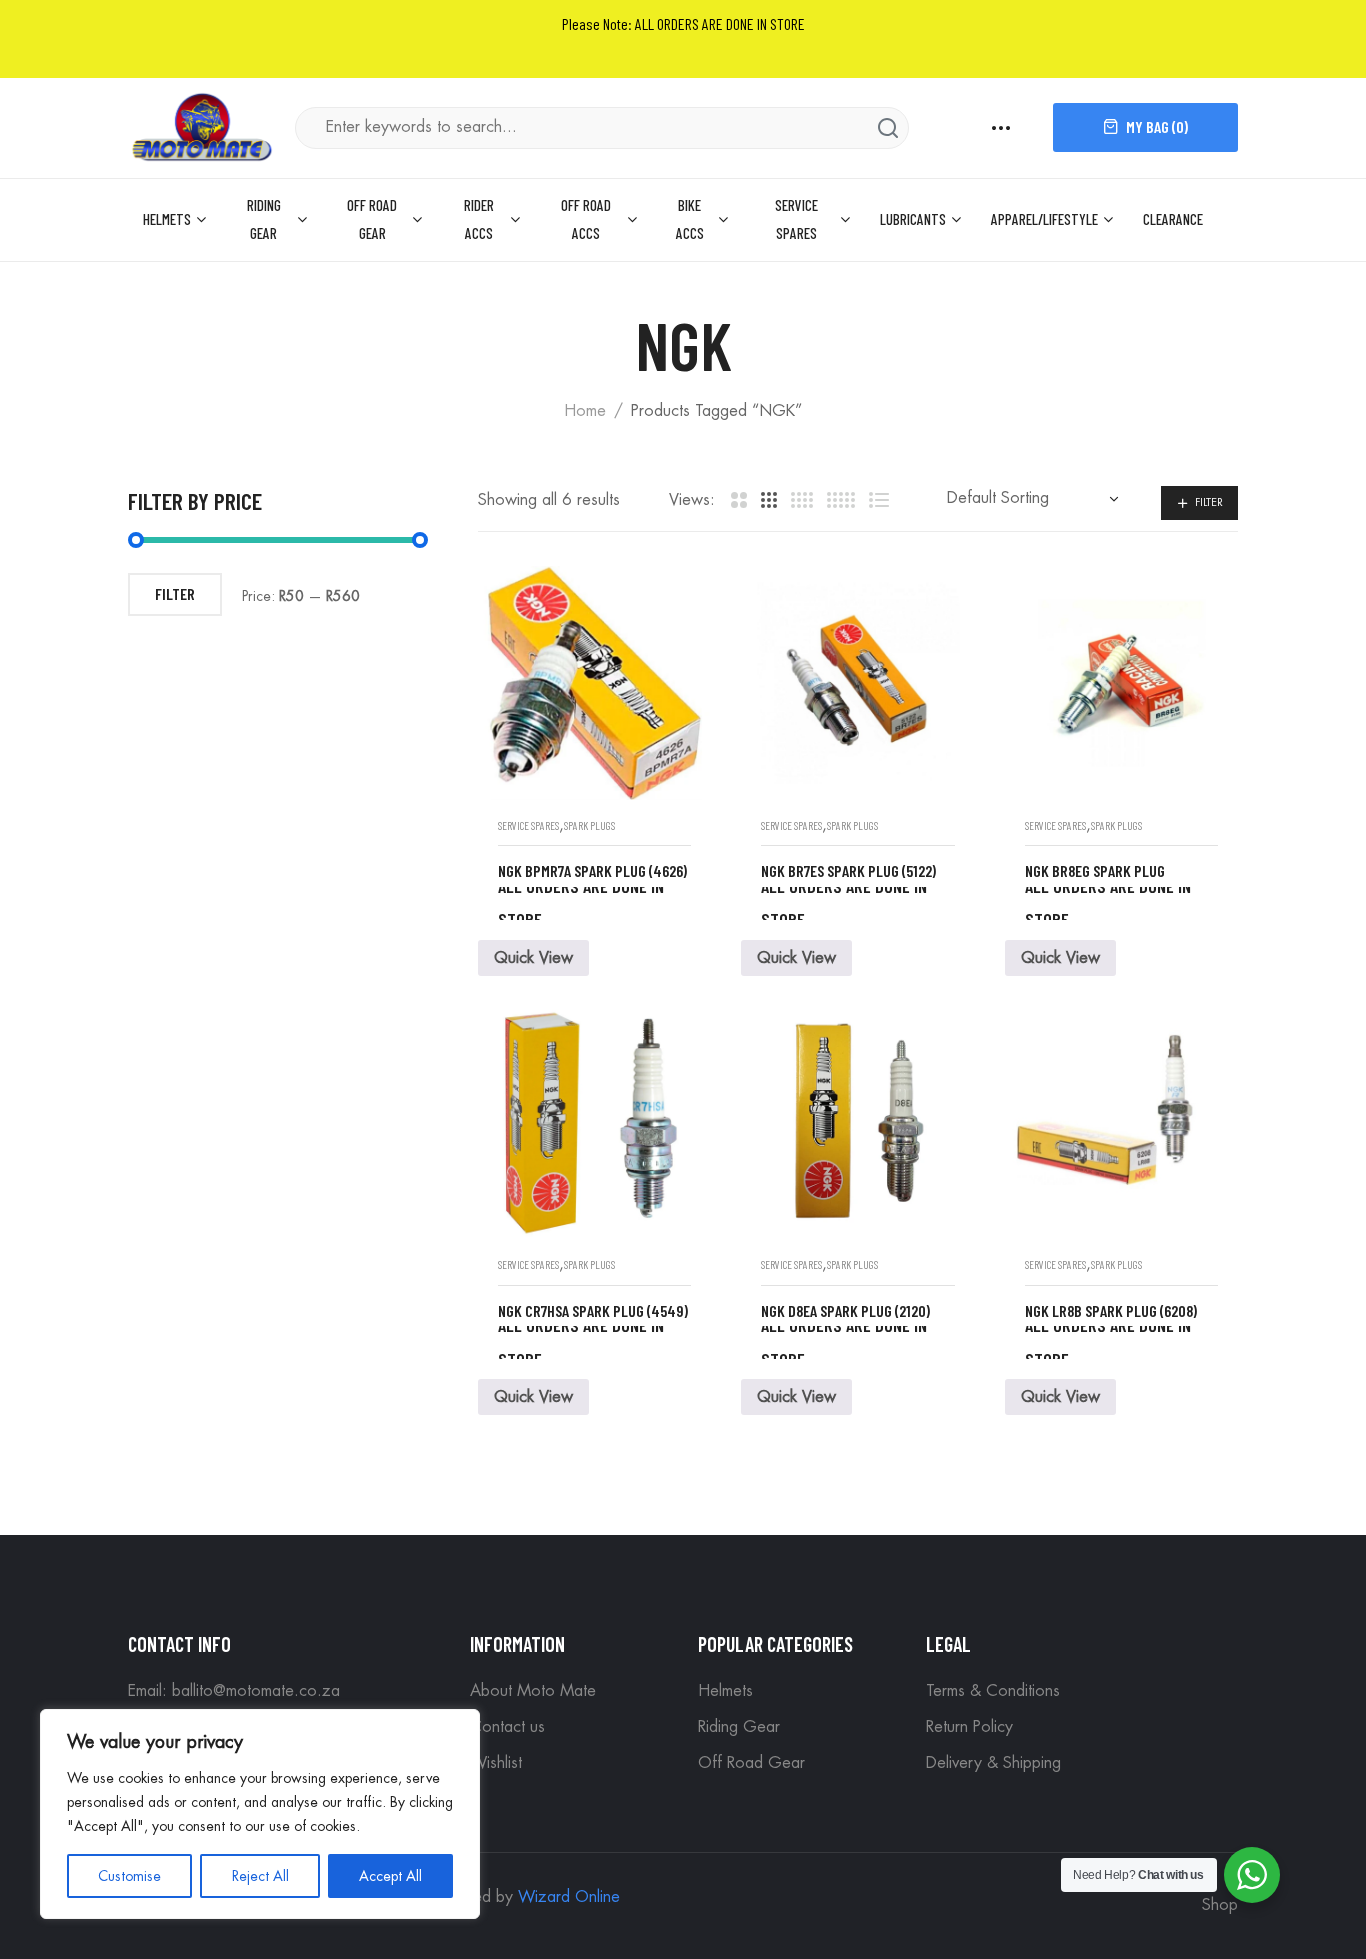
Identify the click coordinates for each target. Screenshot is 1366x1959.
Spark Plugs (589, 825)
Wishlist (496, 1763)
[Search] (888, 128)
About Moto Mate (533, 1691)
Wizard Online (569, 1897)
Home (585, 411)
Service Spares (796, 219)
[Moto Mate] (203, 125)
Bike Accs (690, 219)
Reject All (260, 1876)
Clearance (1173, 219)
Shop (1220, 1905)
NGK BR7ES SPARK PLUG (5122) (848, 870)
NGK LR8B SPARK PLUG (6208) (1111, 1310)
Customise (129, 1876)
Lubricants (913, 219)
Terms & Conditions (993, 1691)
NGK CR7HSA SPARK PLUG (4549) (593, 1310)
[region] (260, 1814)
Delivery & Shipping (993, 1763)
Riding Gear (264, 219)
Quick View (533, 958)
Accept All (390, 1876)
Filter (1209, 502)
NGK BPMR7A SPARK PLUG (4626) (592, 870)
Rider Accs (479, 219)
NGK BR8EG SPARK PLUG (1095, 870)
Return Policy (969, 1727)
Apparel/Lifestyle (1044, 219)
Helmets (167, 219)
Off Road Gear (372, 219)
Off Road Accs (586, 219)
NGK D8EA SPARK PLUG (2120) (845, 1310)
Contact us (507, 1727)
